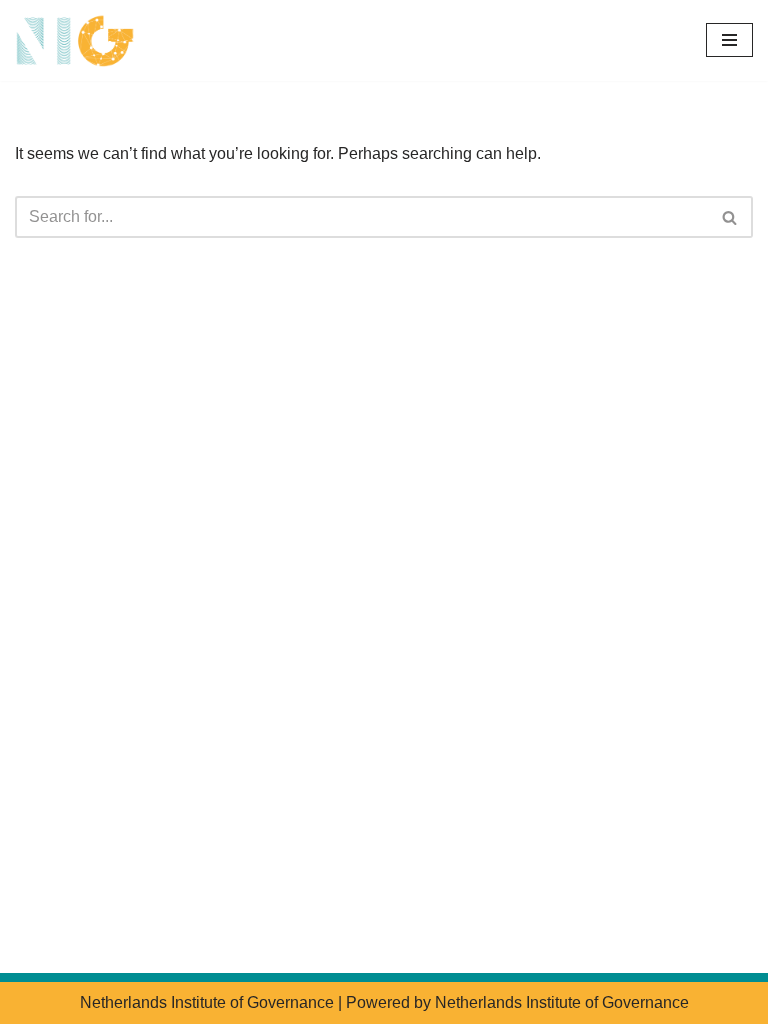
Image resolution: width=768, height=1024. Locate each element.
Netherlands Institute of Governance (207, 1002)
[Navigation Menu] (729, 40)
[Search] (730, 217)
